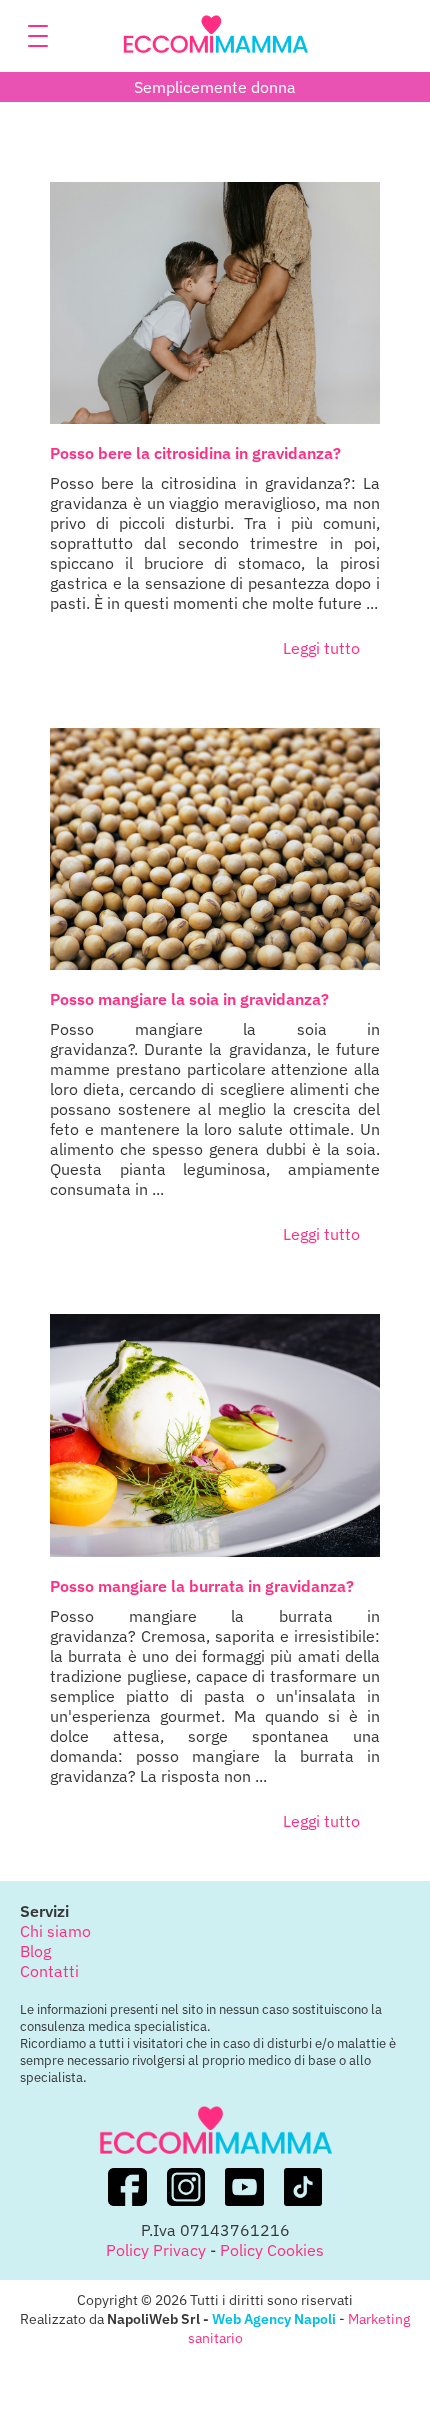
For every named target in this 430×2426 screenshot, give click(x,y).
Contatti (49, 1971)
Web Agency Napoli (274, 2318)
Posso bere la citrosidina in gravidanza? (195, 453)
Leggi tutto (321, 648)
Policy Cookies (272, 2250)
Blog (35, 1951)
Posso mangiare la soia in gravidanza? (189, 999)
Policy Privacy (156, 2250)
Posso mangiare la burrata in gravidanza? (202, 1586)
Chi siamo (55, 1931)
